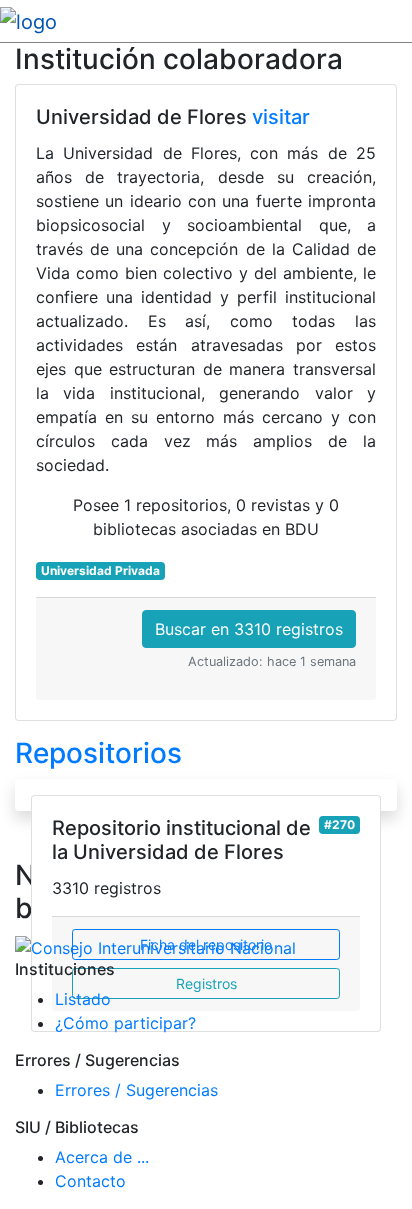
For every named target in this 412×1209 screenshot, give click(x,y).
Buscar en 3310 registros (249, 629)
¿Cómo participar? (125, 1023)
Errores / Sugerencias (136, 1090)
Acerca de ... (102, 1157)
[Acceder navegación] (399, 21)
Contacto (90, 1181)
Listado (83, 999)
